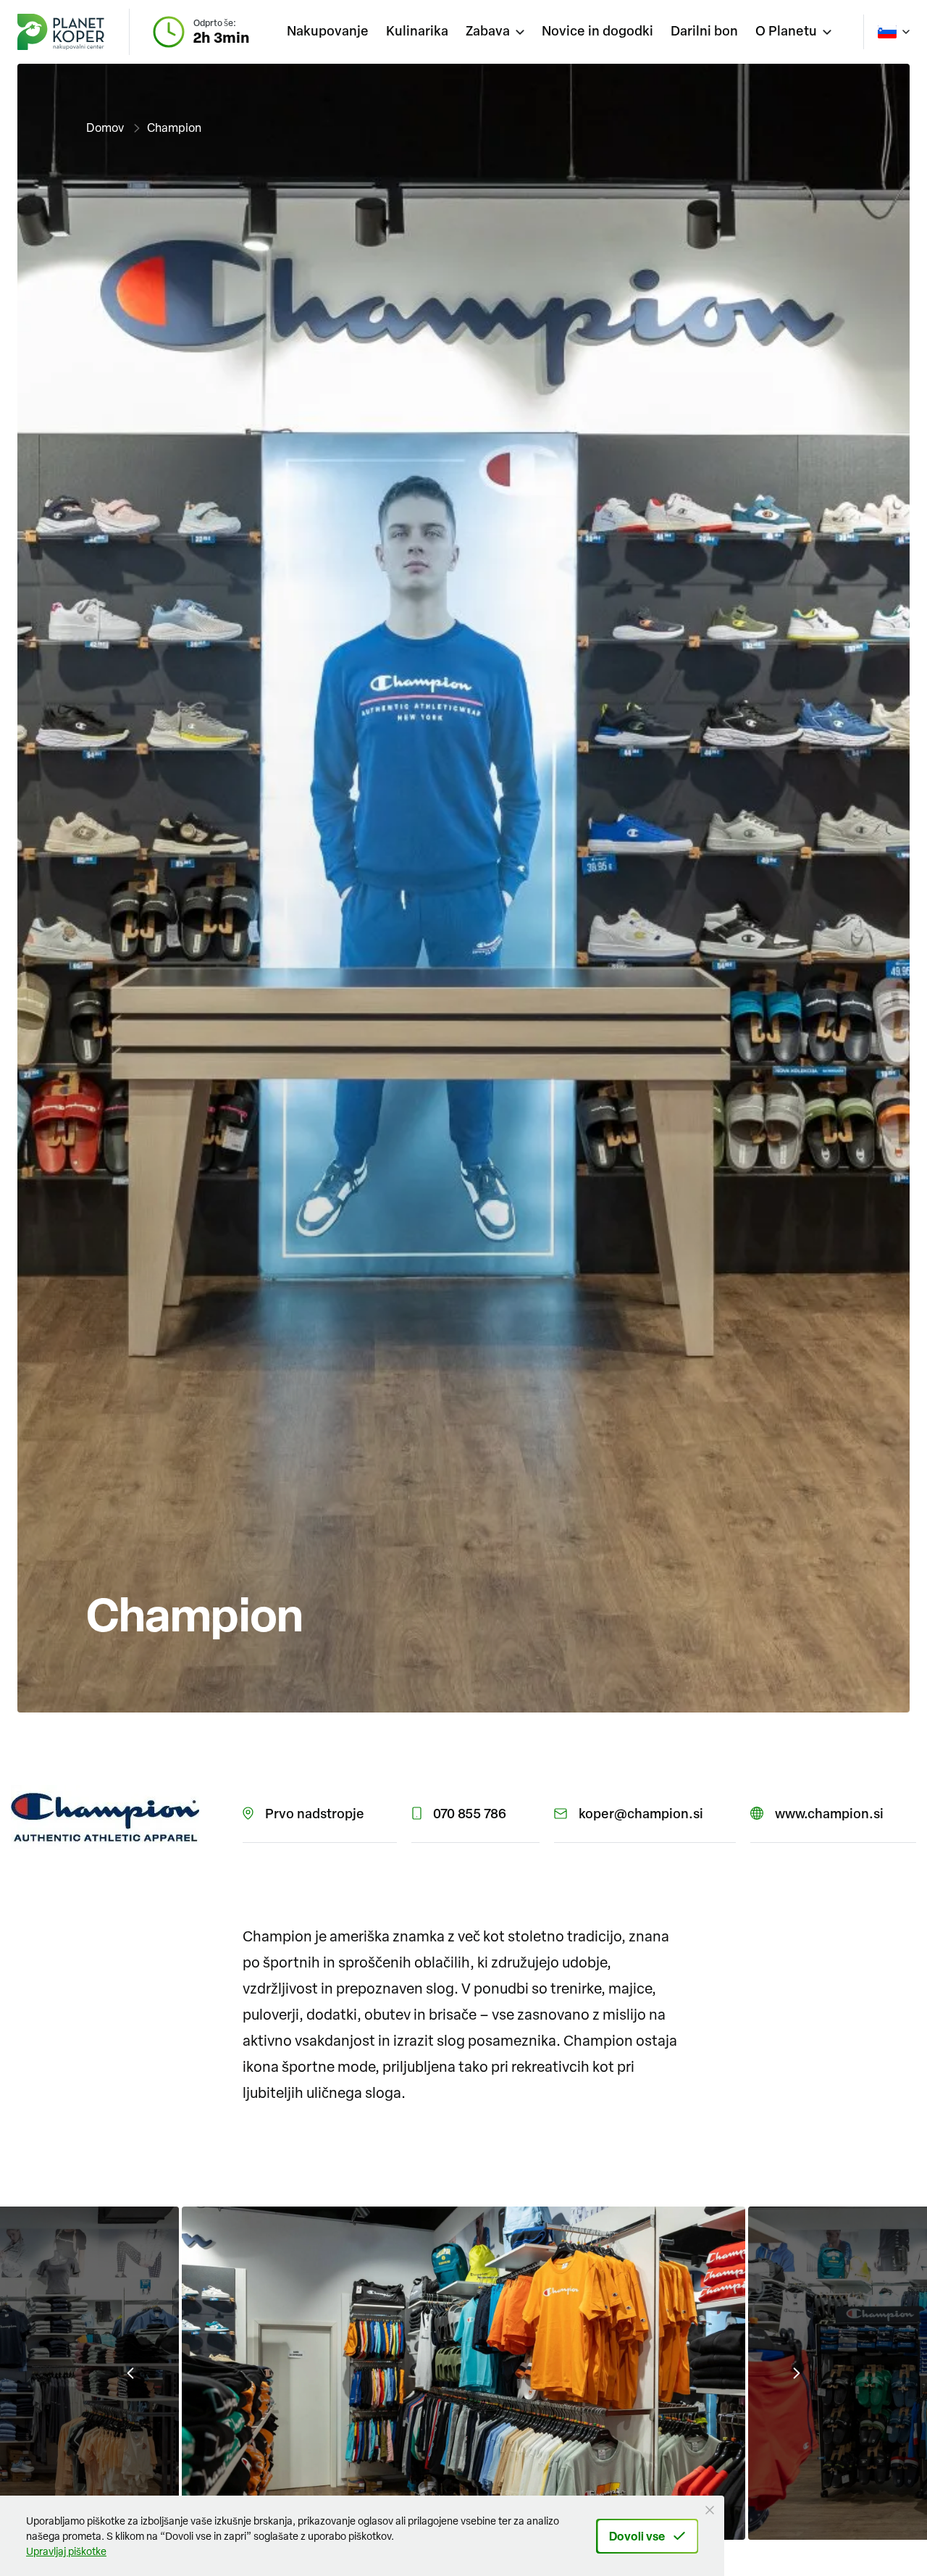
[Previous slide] (130, 2373)
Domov (105, 127)
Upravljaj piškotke (66, 2551)
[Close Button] (710, 2510)
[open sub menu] (495, 32)
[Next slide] (797, 2373)
